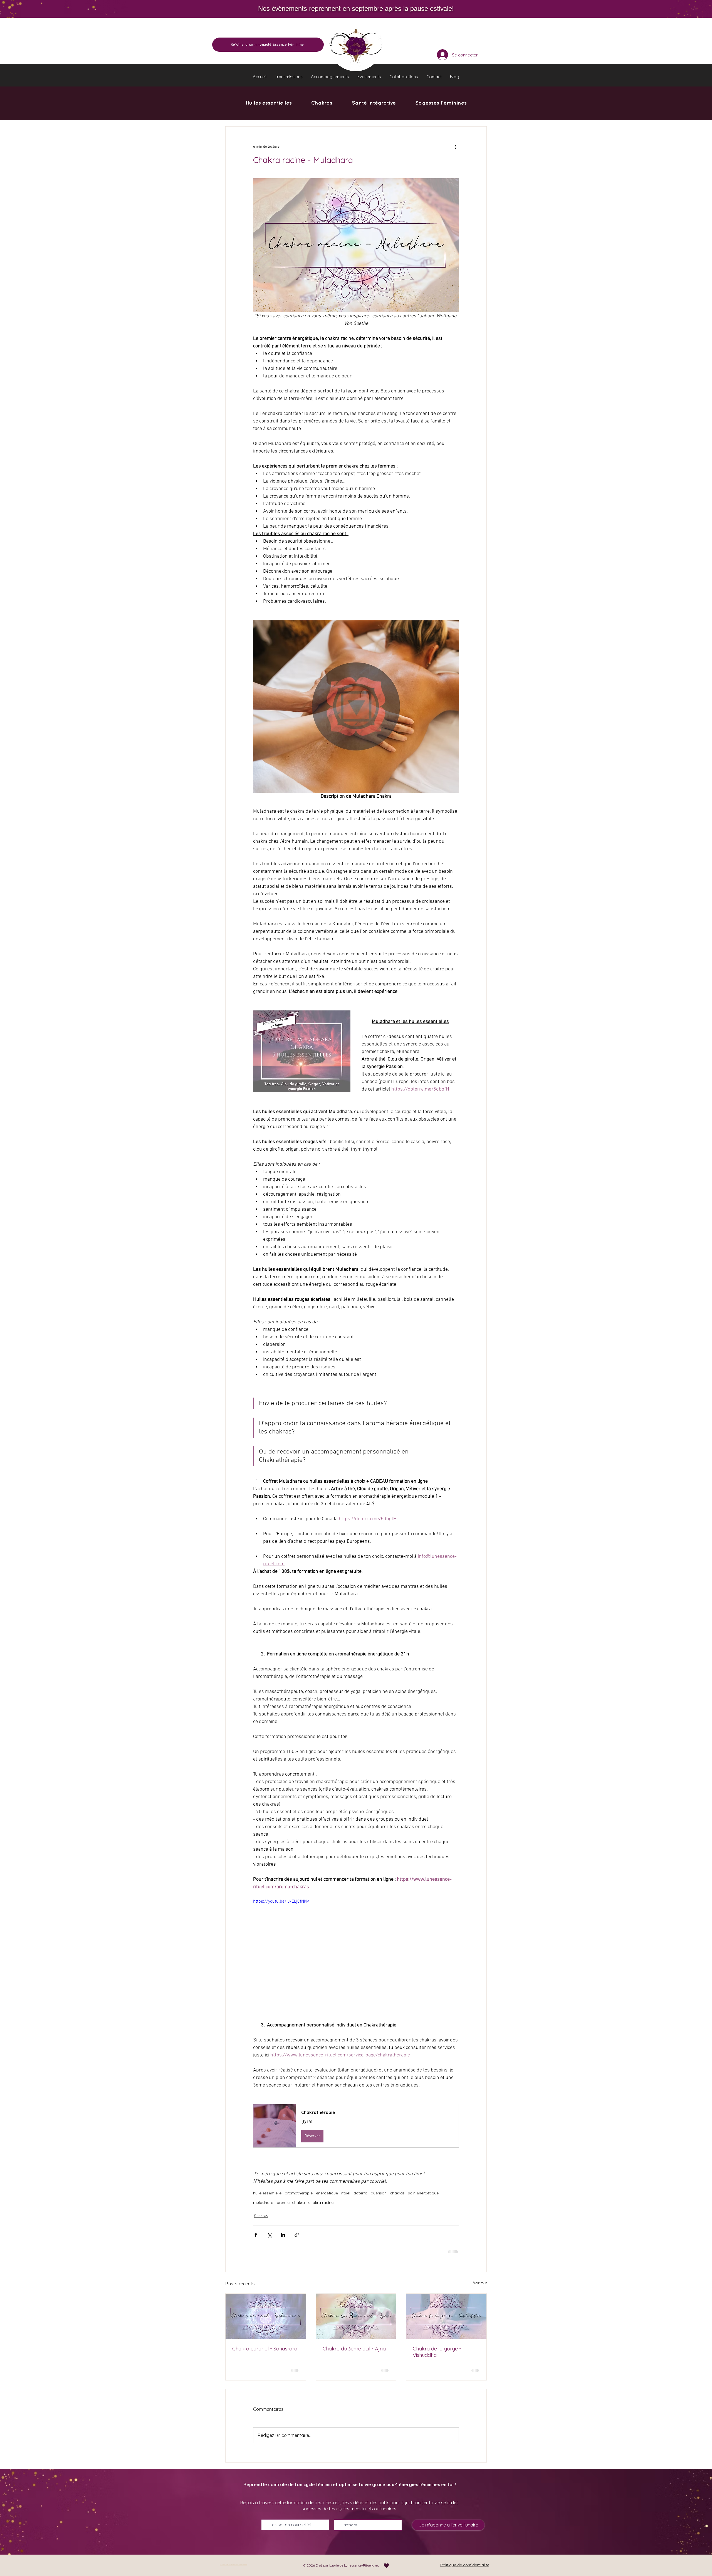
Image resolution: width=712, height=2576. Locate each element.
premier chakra (291, 2203)
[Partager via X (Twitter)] (269, 2235)
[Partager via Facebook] (256, 2235)
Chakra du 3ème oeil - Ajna (354, 2349)
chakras (397, 2193)
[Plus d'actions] (456, 147)
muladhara (263, 2203)
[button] (289, 77)
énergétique (327, 2193)
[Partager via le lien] (297, 2235)
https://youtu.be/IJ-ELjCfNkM (281, 1902)
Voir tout (480, 2283)
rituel (346, 2193)
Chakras (261, 2216)
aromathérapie (299, 2193)
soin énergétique (423, 2193)
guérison (379, 2193)
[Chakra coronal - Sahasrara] (266, 2316)
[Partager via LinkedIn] (283, 2235)
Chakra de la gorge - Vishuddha (437, 2352)
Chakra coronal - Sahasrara (265, 2349)
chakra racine (321, 2203)
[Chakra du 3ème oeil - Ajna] (356, 2316)
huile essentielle (267, 2193)
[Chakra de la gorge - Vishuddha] (446, 2316)
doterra (360, 2193)
